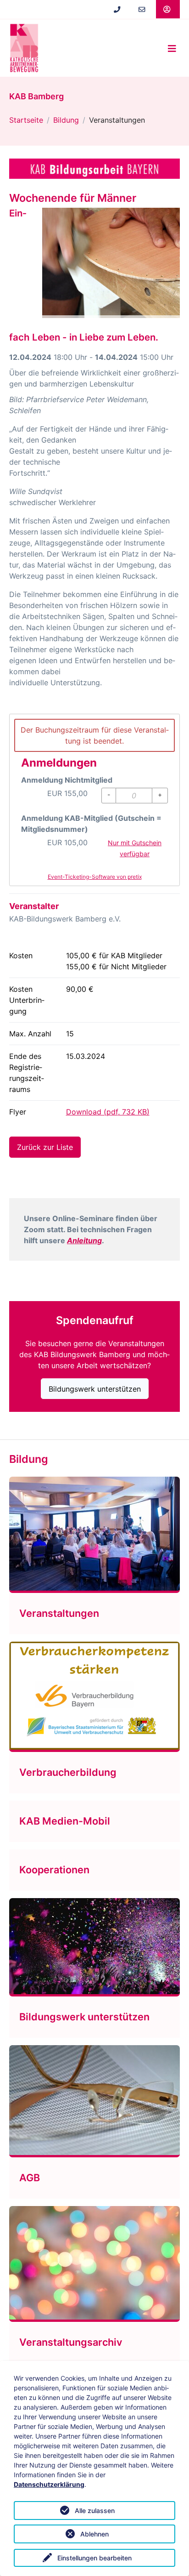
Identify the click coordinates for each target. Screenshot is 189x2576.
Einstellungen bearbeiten (94, 2558)
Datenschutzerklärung (49, 2484)
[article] (94, 800)
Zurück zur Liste (45, 1147)
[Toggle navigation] (172, 48)
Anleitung (84, 1240)
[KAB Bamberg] (24, 48)
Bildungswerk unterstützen (95, 1389)
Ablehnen (94, 2534)
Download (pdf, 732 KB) (108, 1112)
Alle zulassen (95, 2511)
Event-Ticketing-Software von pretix (95, 877)
